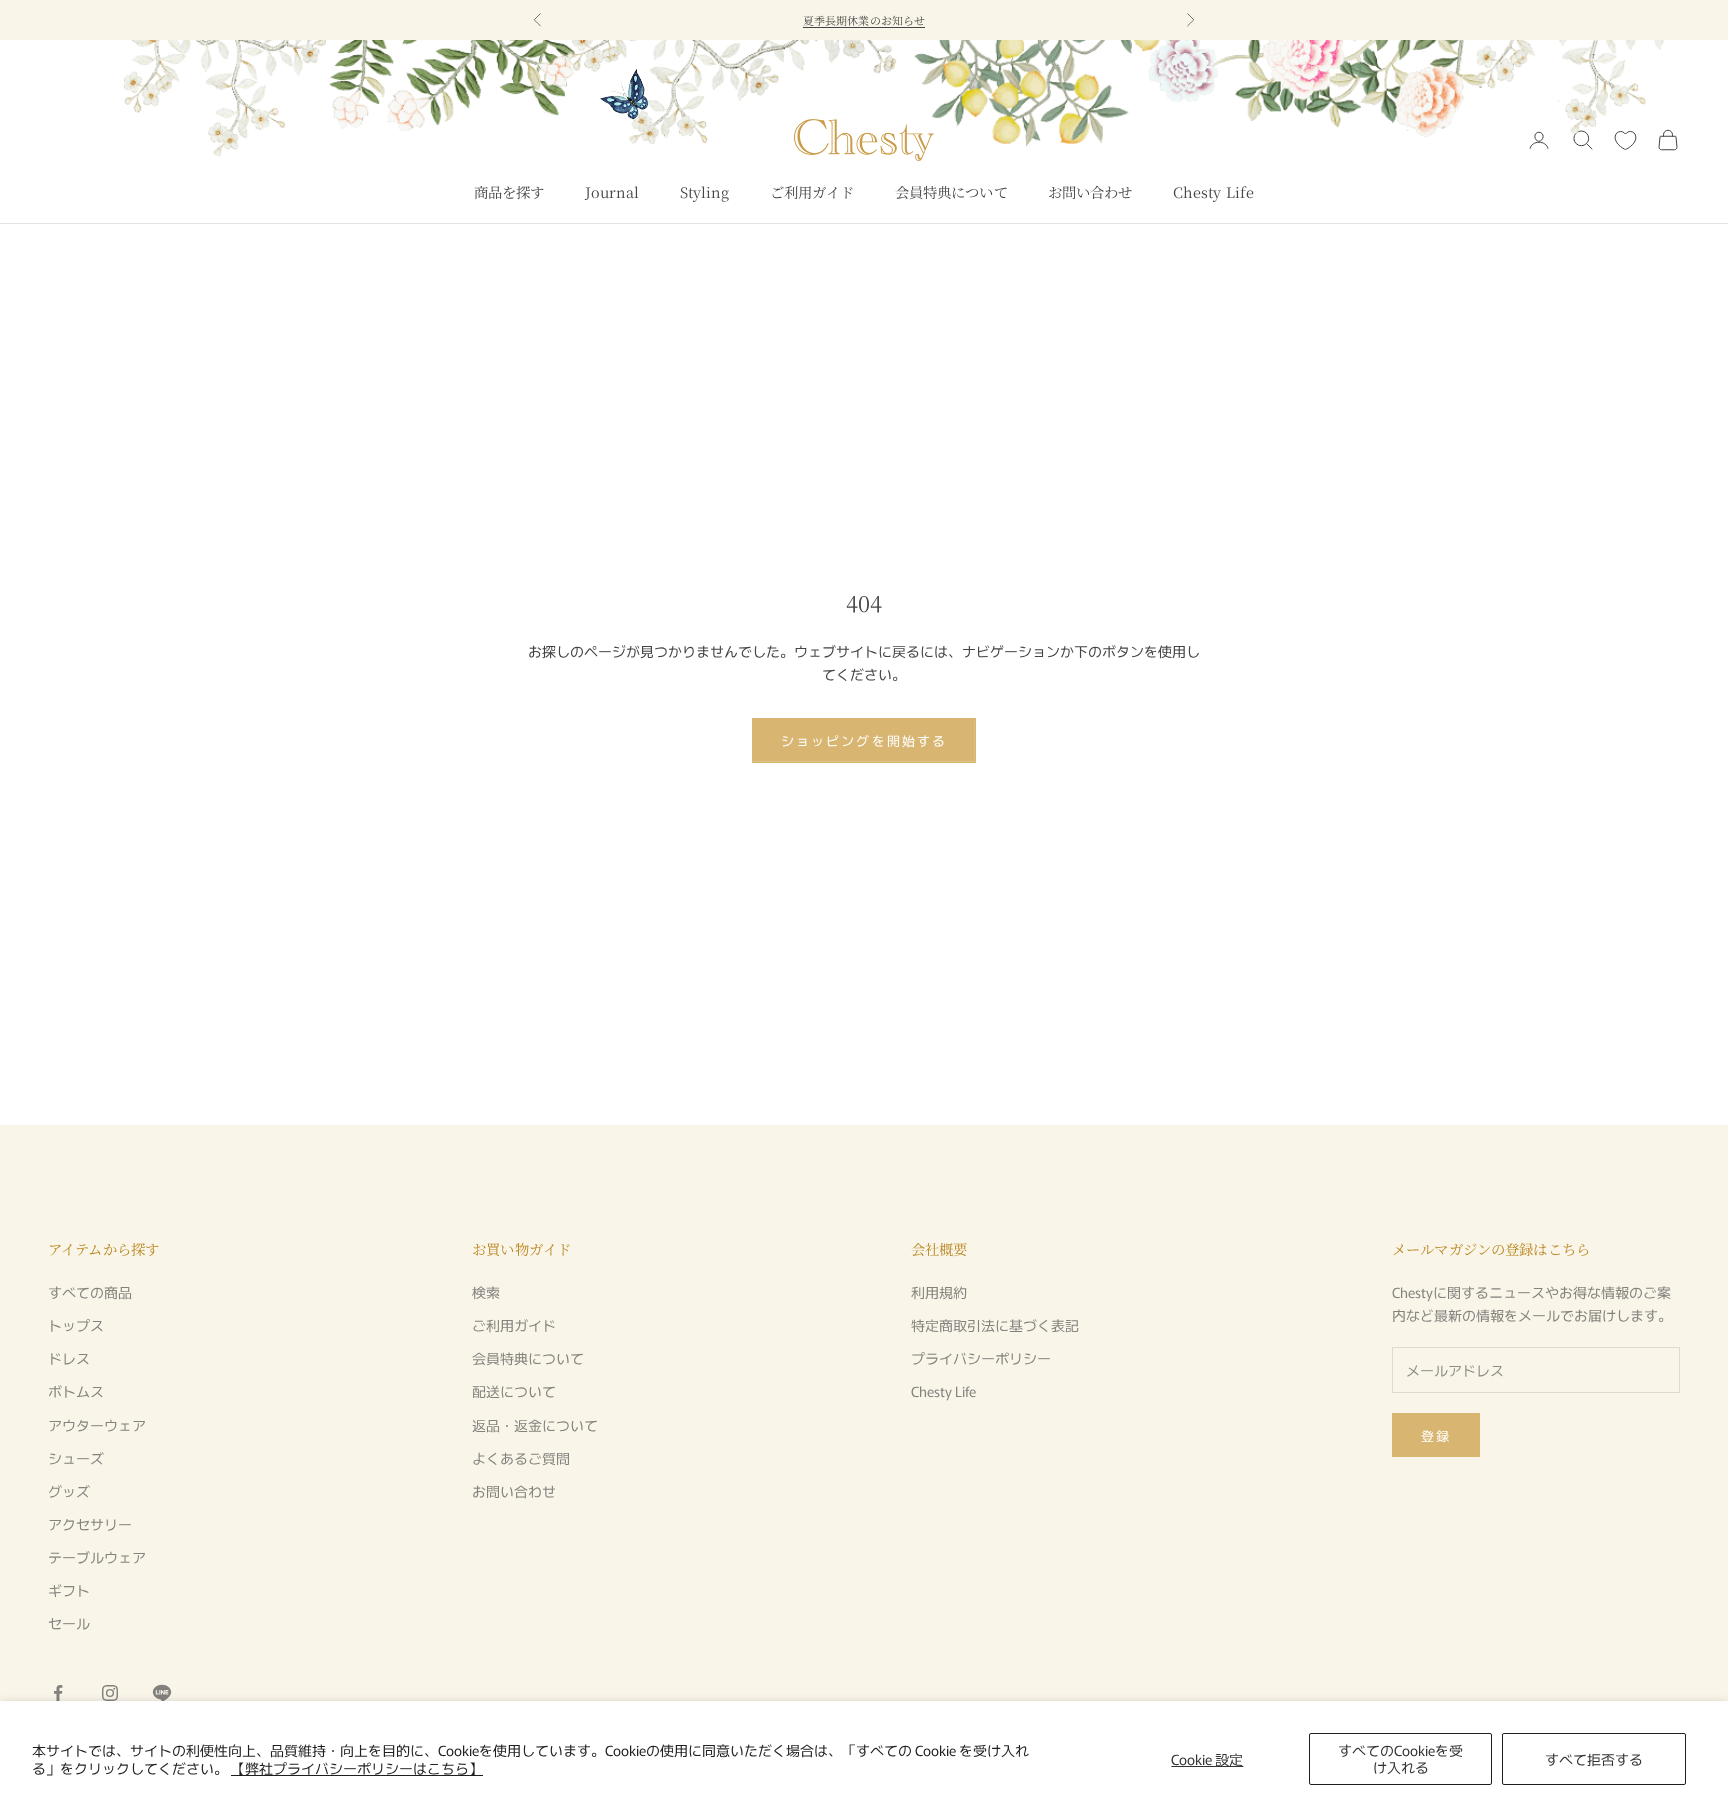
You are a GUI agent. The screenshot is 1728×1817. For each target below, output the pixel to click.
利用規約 (939, 1292)
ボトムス (76, 1391)
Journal (612, 191)
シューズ (76, 1458)
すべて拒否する (1594, 1759)
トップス (76, 1325)
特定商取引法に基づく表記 (995, 1325)
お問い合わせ (1090, 191)
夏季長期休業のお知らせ (864, 20)
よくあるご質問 (521, 1458)
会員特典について (951, 191)
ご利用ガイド (812, 191)
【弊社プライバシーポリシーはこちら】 (357, 1768)
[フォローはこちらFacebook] (58, 1693)
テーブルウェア (97, 1557)
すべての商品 (90, 1292)
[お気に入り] (1625, 140)
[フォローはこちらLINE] (162, 1693)
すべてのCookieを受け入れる (1400, 1758)
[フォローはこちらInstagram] (110, 1693)
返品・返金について (535, 1425)
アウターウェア (97, 1425)
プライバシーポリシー (981, 1358)
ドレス (69, 1358)
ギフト (69, 1590)
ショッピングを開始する (864, 740)
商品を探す (509, 191)
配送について (514, 1391)
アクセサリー (90, 1524)
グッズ (69, 1491)
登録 (1436, 1435)
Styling (705, 191)
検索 (486, 1292)
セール (69, 1623)
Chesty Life (1214, 191)
